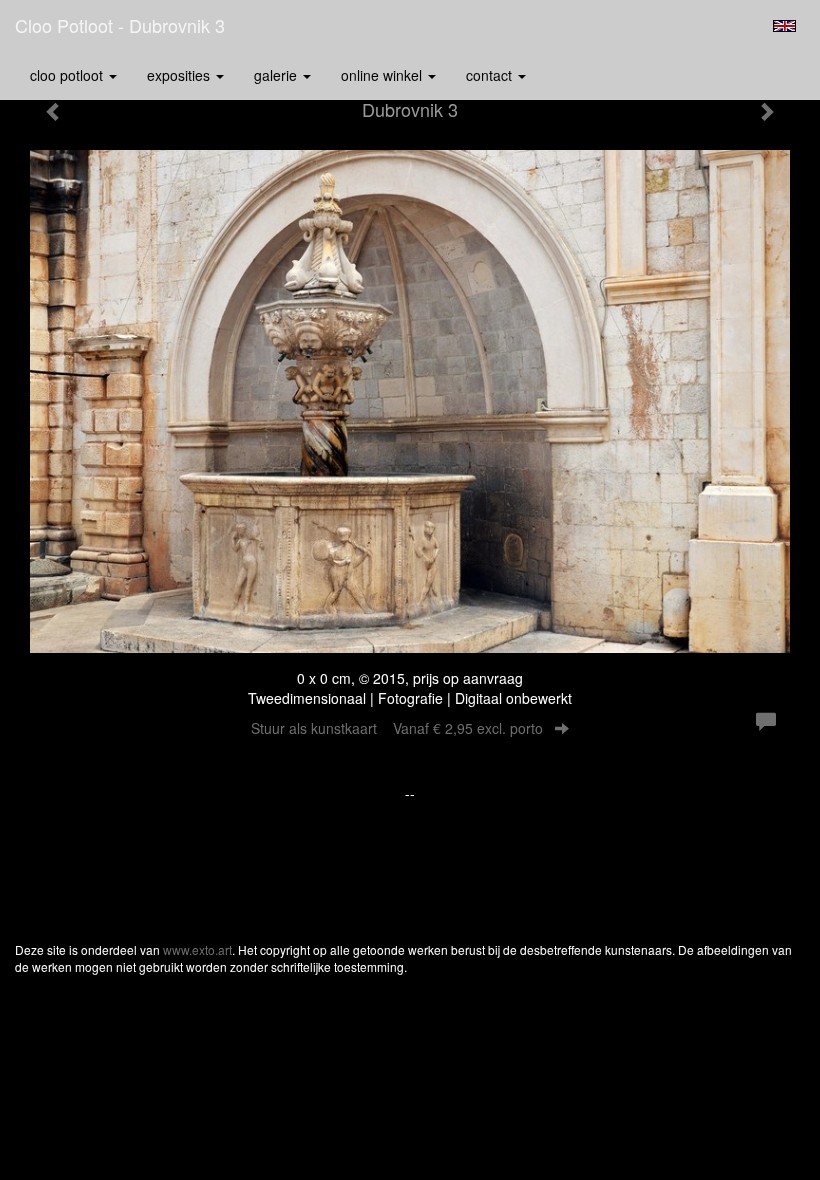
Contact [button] (491, 75)
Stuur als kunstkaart (397, 728)
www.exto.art (197, 949)
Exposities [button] (180, 75)
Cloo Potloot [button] (68, 75)
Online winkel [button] (383, 75)
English (784, 26)
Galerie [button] (277, 75)
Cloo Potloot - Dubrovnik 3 (120, 25)
